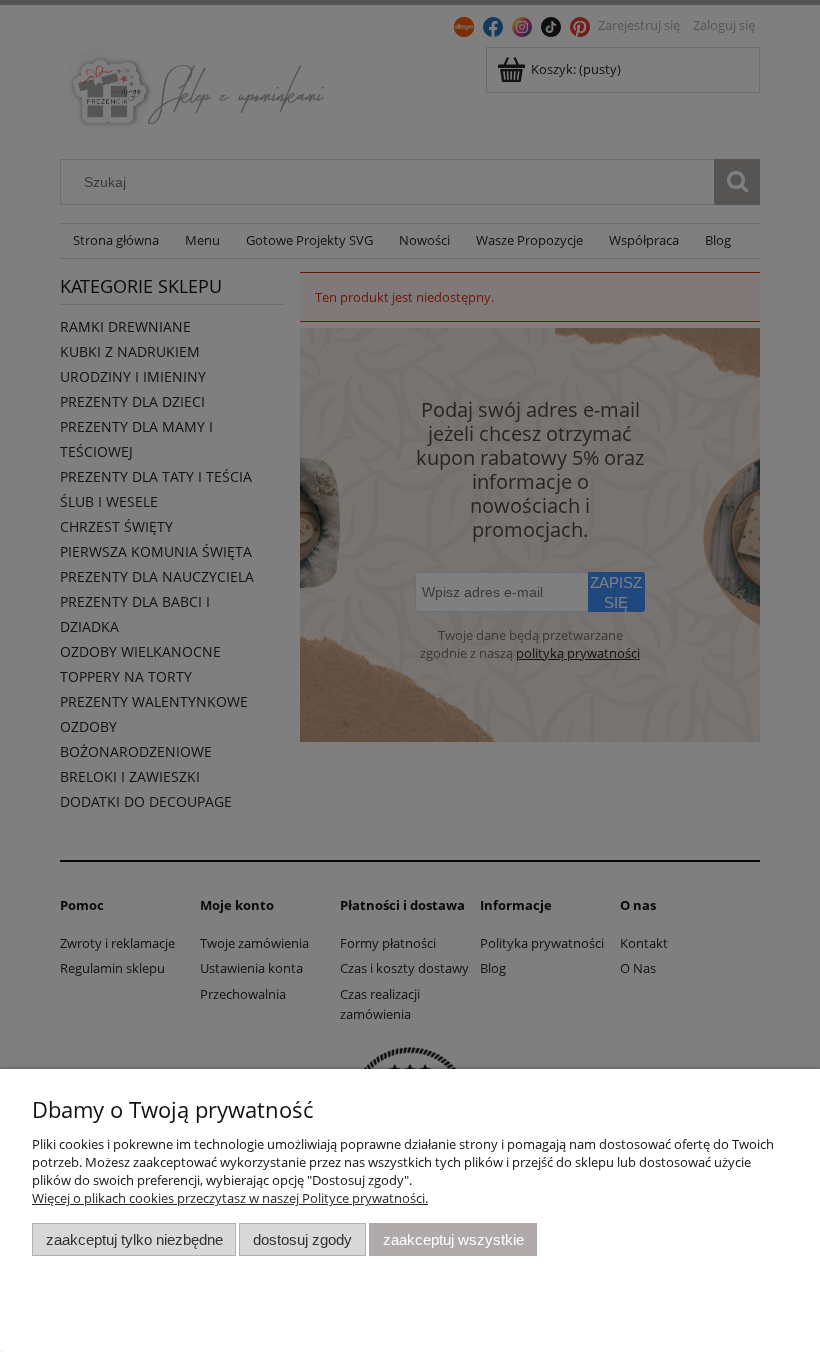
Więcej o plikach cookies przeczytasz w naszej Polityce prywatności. (230, 1198)
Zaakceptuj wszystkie (453, 1239)
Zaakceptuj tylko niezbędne (134, 1239)
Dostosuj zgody (302, 1239)
